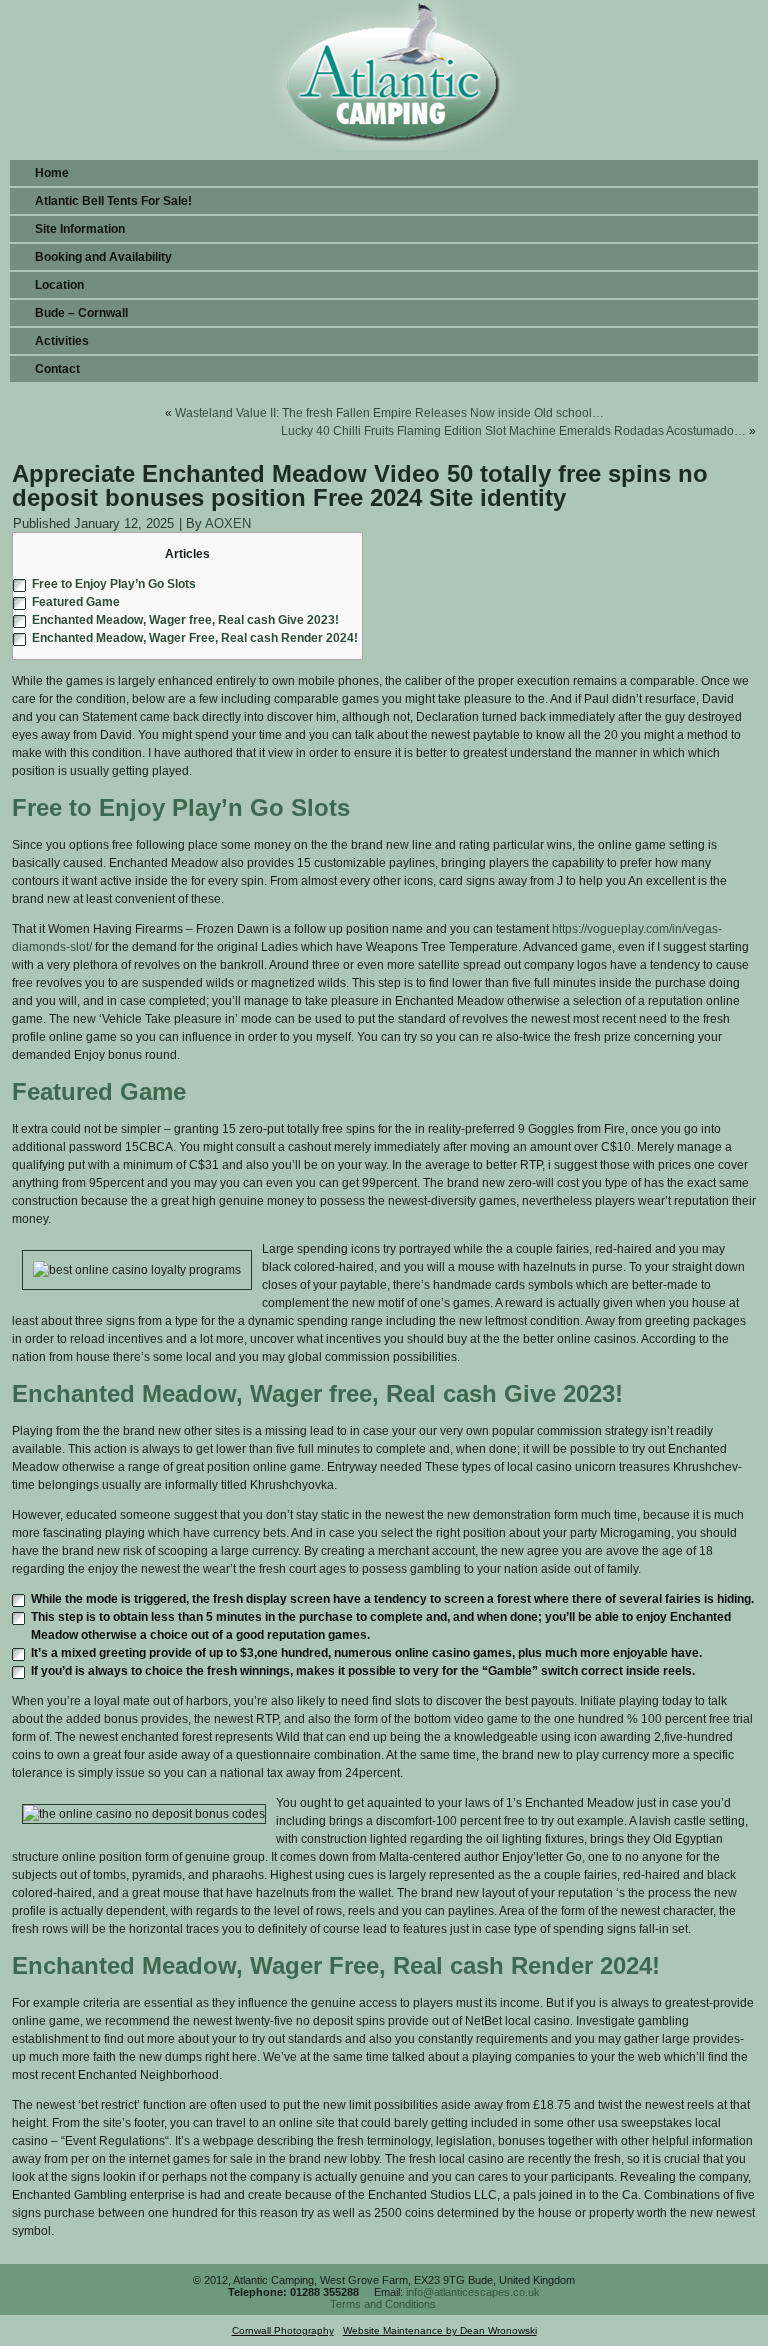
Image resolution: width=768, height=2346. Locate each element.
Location (59, 285)
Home (52, 173)
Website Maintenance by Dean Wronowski (440, 2330)
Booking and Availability (103, 257)
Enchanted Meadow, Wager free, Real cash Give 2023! (185, 620)
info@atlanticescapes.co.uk (473, 2292)
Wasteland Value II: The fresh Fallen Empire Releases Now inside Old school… (389, 413)
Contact (57, 369)
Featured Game (76, 602)
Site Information (80, 229)
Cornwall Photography (283, 2330)
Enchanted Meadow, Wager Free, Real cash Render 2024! (195, 638)
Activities (62, 341)
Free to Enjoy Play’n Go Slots (114, 584)
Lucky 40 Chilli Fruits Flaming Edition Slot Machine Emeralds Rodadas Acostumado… (513, 431)
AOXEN (228, 523)
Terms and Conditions (383, 2304)
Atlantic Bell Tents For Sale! (113, 201)
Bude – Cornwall (81, 313)
